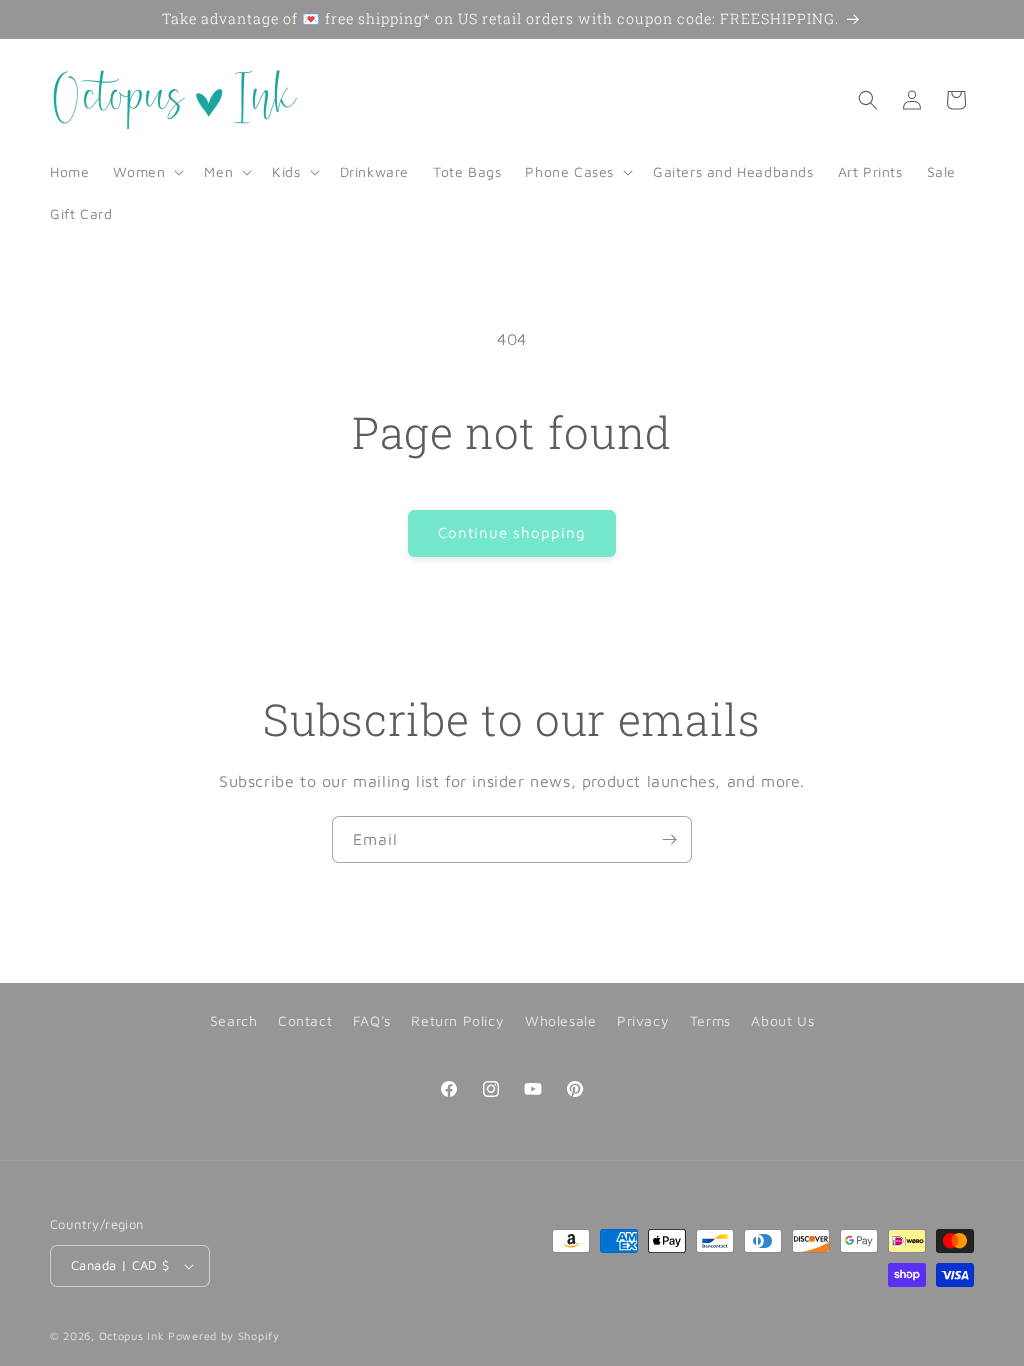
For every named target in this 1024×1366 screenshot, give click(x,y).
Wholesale (560, 1020)
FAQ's (372, 1020)
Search (234, 1020)
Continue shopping (512, 532)
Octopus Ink (132, 1335)
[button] (146, 172)
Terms (710, 1020)
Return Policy (457, 1020)
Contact (305, 1020)
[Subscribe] (669, 839)
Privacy (643, 1020)
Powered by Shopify (224, 1335)
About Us (782, 1020)
